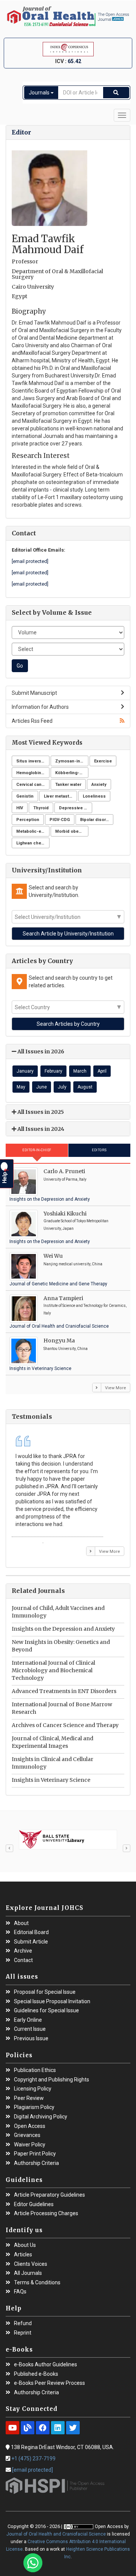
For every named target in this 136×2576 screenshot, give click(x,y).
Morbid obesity (71, 831)
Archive (23, 1951)
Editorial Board (31, 1932)
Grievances (27, 2135)
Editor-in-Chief (37, 1150)
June (42, 1087)
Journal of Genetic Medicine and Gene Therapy (58, 1284)
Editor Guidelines (34, 2204)
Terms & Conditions (37, 2283)
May (21, 1087)
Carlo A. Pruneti (64, 1171)
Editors (99, 1150)
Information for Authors (40, 707)
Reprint (23, 2333)
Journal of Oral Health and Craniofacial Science (59, 1326)
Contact (23, 1960)
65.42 (74, 61)
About (21, 1923)
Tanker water (68, 785)
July (62, 1087)
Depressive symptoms (76, 808)
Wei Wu (53, 1256)
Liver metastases (60, 796)
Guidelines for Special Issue (46, 2011)
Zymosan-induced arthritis (72, 761)
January (25, 1071)
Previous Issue (31, 2039)
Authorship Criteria (36, 2163)
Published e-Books (36, 2374)
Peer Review (29, 2098)
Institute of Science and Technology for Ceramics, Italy (85, 1309)
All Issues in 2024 (40, 1129)
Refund (23, 2323)
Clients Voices (31, 2264)
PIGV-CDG (60, 820)
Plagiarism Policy (34, 2107)
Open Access (30, 2126)
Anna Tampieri (63, 1298)
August (85, 1087)
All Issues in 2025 (40, 1112)
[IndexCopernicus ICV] (68, 49)
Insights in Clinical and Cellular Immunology (53, 1763)
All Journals (28, 2273)
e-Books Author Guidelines (46, 2365)
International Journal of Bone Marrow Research (62, 1708)
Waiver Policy (30, 2145)
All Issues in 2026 (40, 1051)
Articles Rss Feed (32, 721)
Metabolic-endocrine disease (33, 831)
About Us (25, 2245)
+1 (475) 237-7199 (33, 2458)
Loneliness (94, 796)
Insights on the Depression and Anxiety (50, 1199)
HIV (20, 808)
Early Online (28, 2020)
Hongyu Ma (59, 1341)
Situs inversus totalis (33, 761)
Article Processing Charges (46, 2213)
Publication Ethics (35, 2070)
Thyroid (41, 808)
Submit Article (31, 1942)
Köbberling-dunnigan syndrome (72, 773)
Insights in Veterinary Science (40, 1368)
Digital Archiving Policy (41, 2117)
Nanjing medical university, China (73, 1264)
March (80, 1071)
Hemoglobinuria (32, 773)
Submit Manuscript (34, 693)
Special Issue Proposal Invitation (52, 2002)
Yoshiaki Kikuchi (65, 1214)
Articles (23, 2255)
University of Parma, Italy (65, 1179)
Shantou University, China (66, 1349)
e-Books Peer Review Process (49, 2383)
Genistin (25, 796)
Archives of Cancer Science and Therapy (65, 1725)
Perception (28, 820)
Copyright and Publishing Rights (52, 2080)
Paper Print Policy (35, 2154)
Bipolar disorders (97, 820)
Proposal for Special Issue (45, 1992)
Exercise (103, 761)
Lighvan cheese (33, 843)
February (53, 1071)
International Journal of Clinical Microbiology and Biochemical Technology (53, 1670)
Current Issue (30, 2029)
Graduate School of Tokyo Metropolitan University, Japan (76, 1225)
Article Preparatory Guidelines (49, 2195)
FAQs (20, 2292)
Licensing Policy (33, 2089)
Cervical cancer (32, 785)
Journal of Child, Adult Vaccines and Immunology (58, 1612)
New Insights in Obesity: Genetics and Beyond (61, 1646)
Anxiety (99, 785)
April (102, 1071)
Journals (40, 93)
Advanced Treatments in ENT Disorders (64, 1691)
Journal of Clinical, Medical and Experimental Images (53, 1742)
